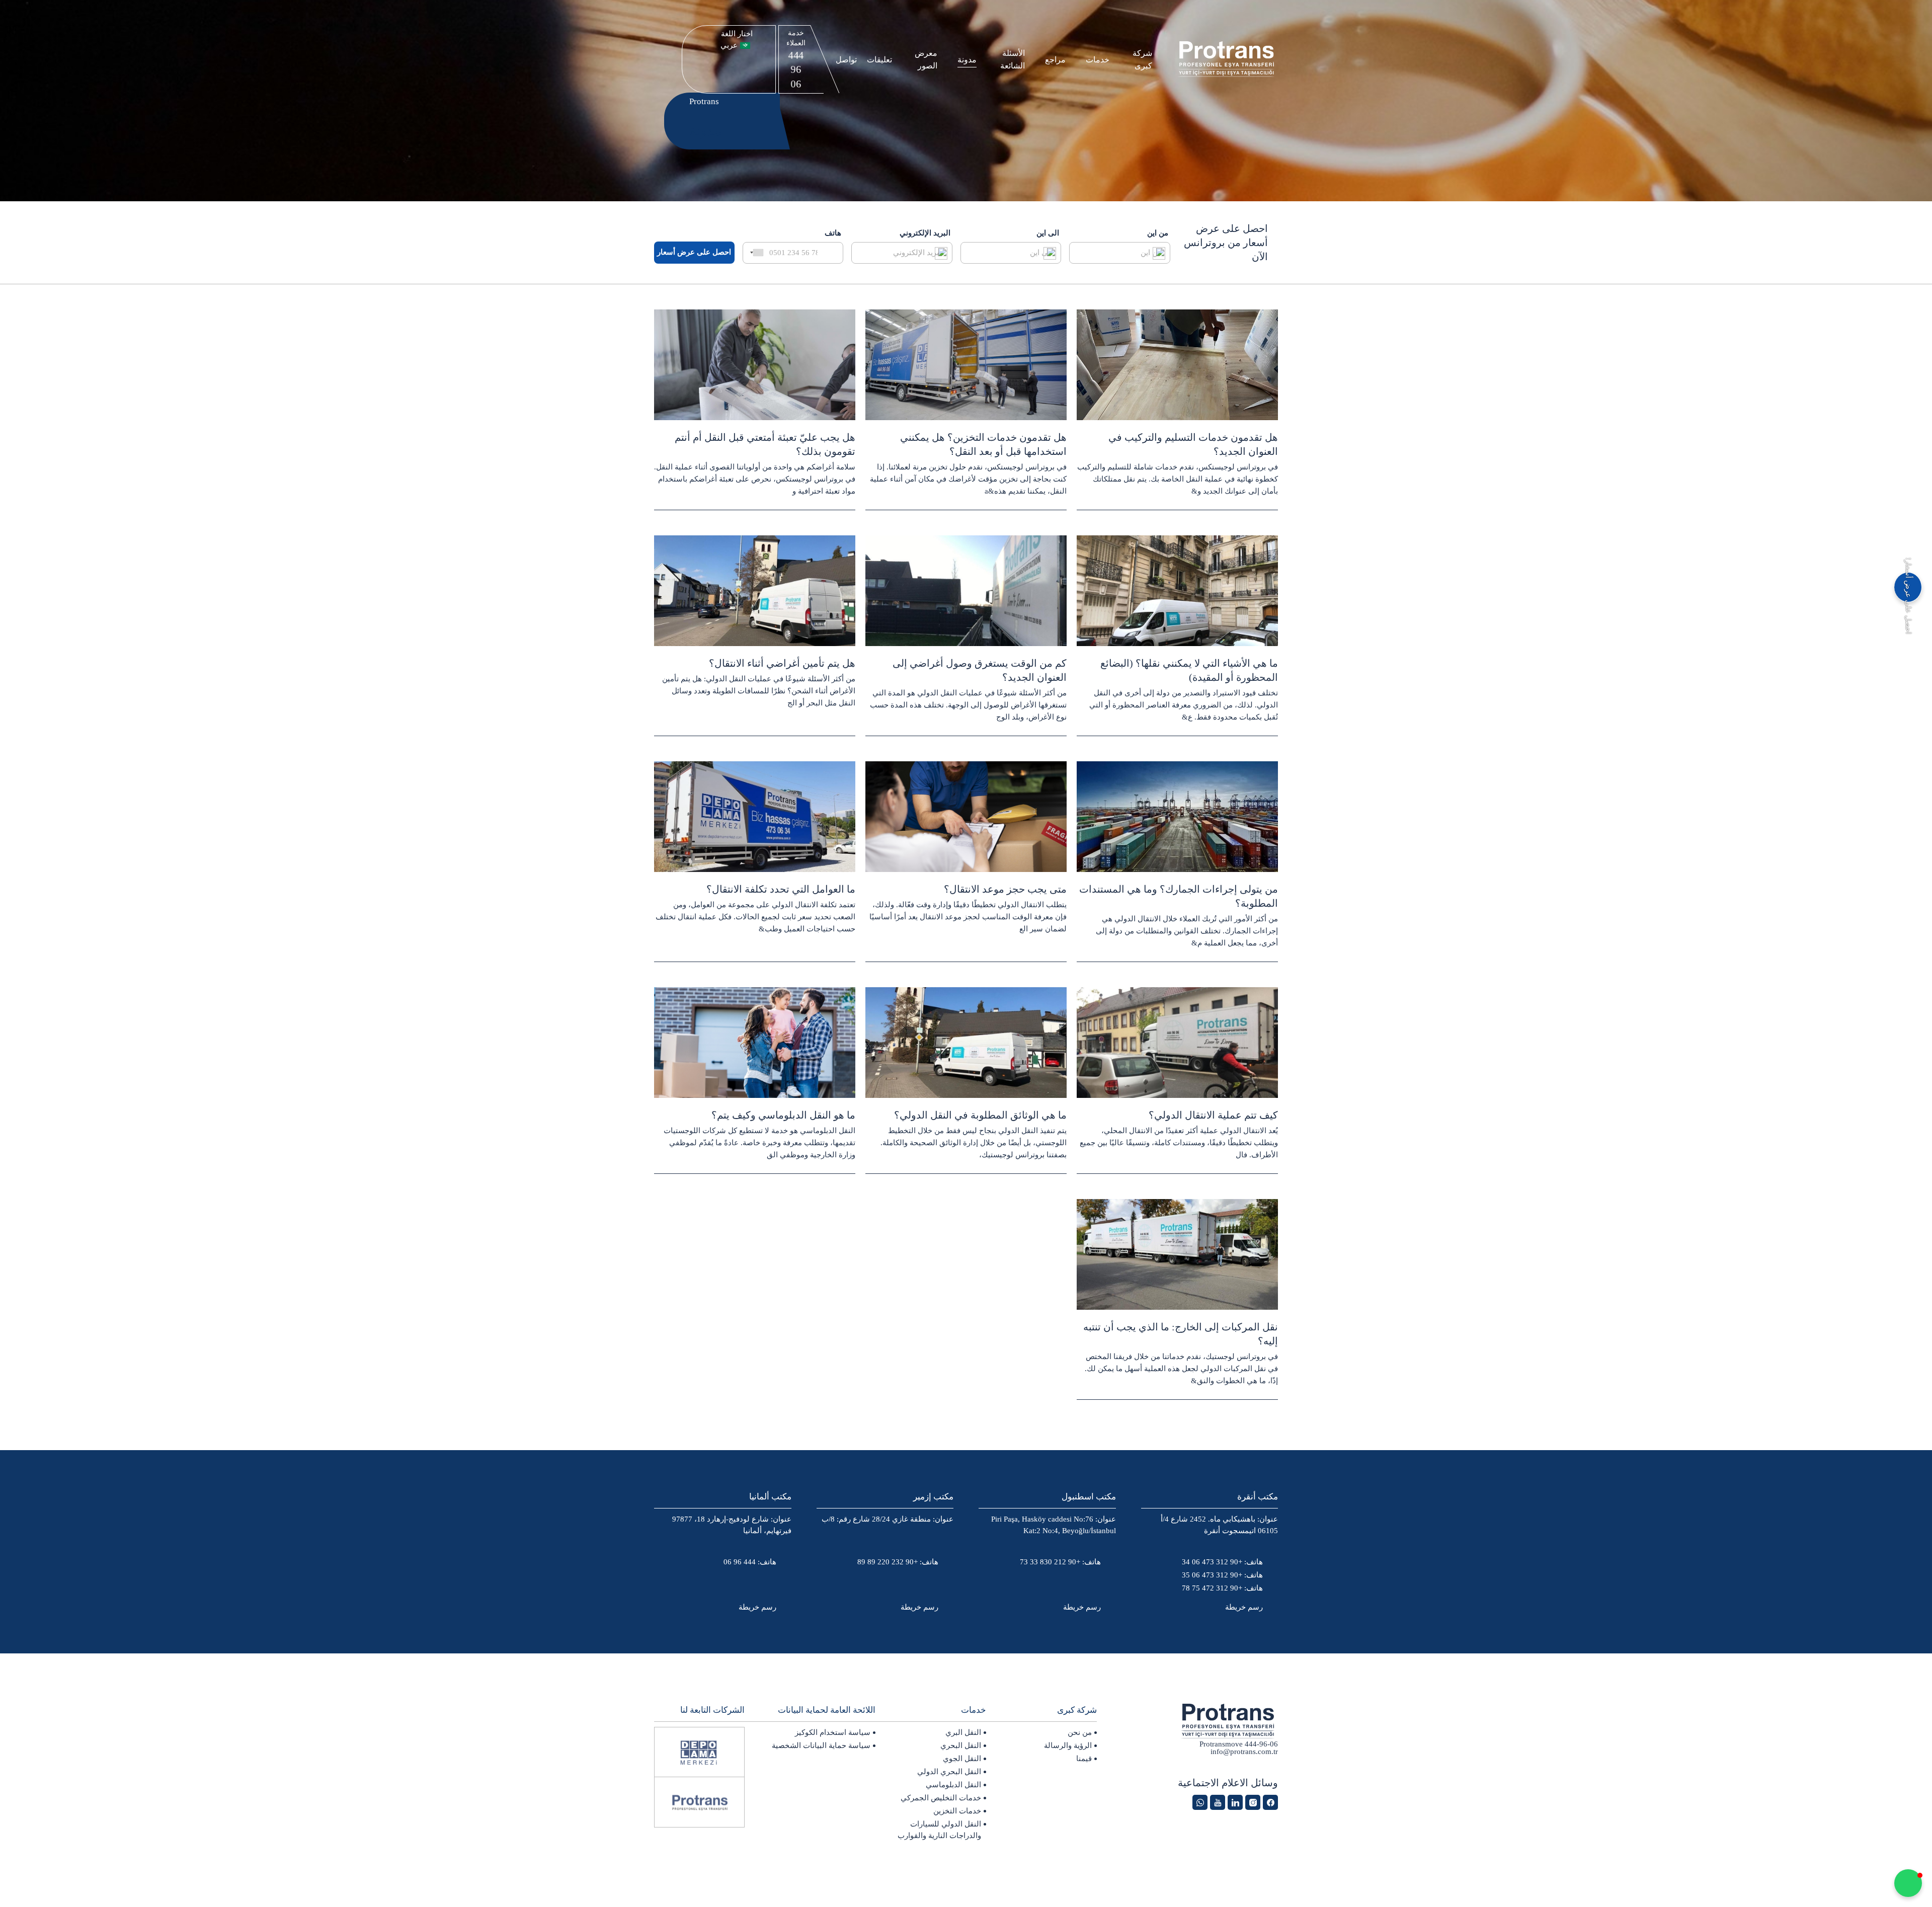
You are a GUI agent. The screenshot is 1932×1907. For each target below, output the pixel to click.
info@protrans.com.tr (1244, 1752)
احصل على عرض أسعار (694, 252)
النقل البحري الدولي (949, 1772)
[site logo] (1228, 60)
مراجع (1055, 60)
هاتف (833, 233)
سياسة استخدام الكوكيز (833, 1732)
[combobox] (755, 253)
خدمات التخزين (957, 1811)
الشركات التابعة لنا (712, 1710)
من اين (1158, 233)
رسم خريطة (1244, 1607)
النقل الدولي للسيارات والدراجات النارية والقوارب (939, 1830)
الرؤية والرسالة (1068, 1745)
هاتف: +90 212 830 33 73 (1060, 1562)
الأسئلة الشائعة (1013, 59)
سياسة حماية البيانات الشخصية (821, 1745)
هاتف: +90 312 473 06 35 (1222, 1575)
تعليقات (879, 60)
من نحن (1080, 1732)
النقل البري (963, 1732)
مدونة (967, 60)
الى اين (1048, 233)
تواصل (846, 60)
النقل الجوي (962, 1759)
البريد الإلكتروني (925, 233)
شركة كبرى (1142, 59)
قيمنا (1084, 1759)
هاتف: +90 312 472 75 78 (1222, 1588)
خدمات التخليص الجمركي (941, 1798)
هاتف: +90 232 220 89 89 (898, 1562)
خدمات (1098, 60)
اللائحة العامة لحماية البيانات (827, 1710)
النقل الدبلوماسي (953, 1785)
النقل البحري (961, 1745)
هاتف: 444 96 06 (750, 1562)
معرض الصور (926, 59)
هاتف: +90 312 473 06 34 (1222, 1562)
